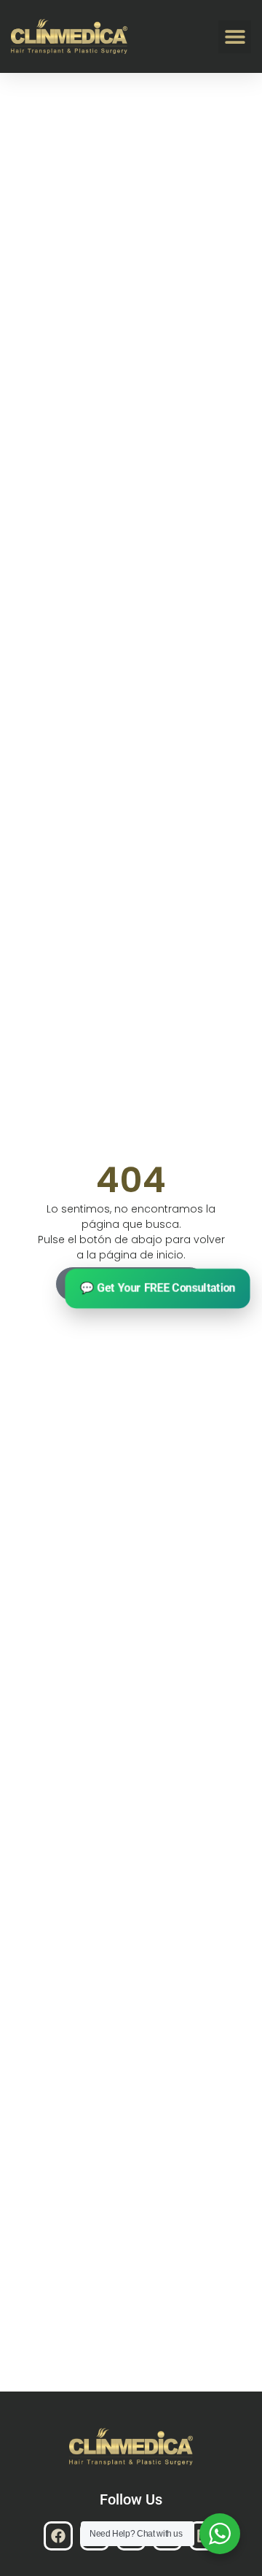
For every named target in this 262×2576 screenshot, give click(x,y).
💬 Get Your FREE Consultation (158, 1288)
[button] (235, 37)
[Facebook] (58, 2536)
